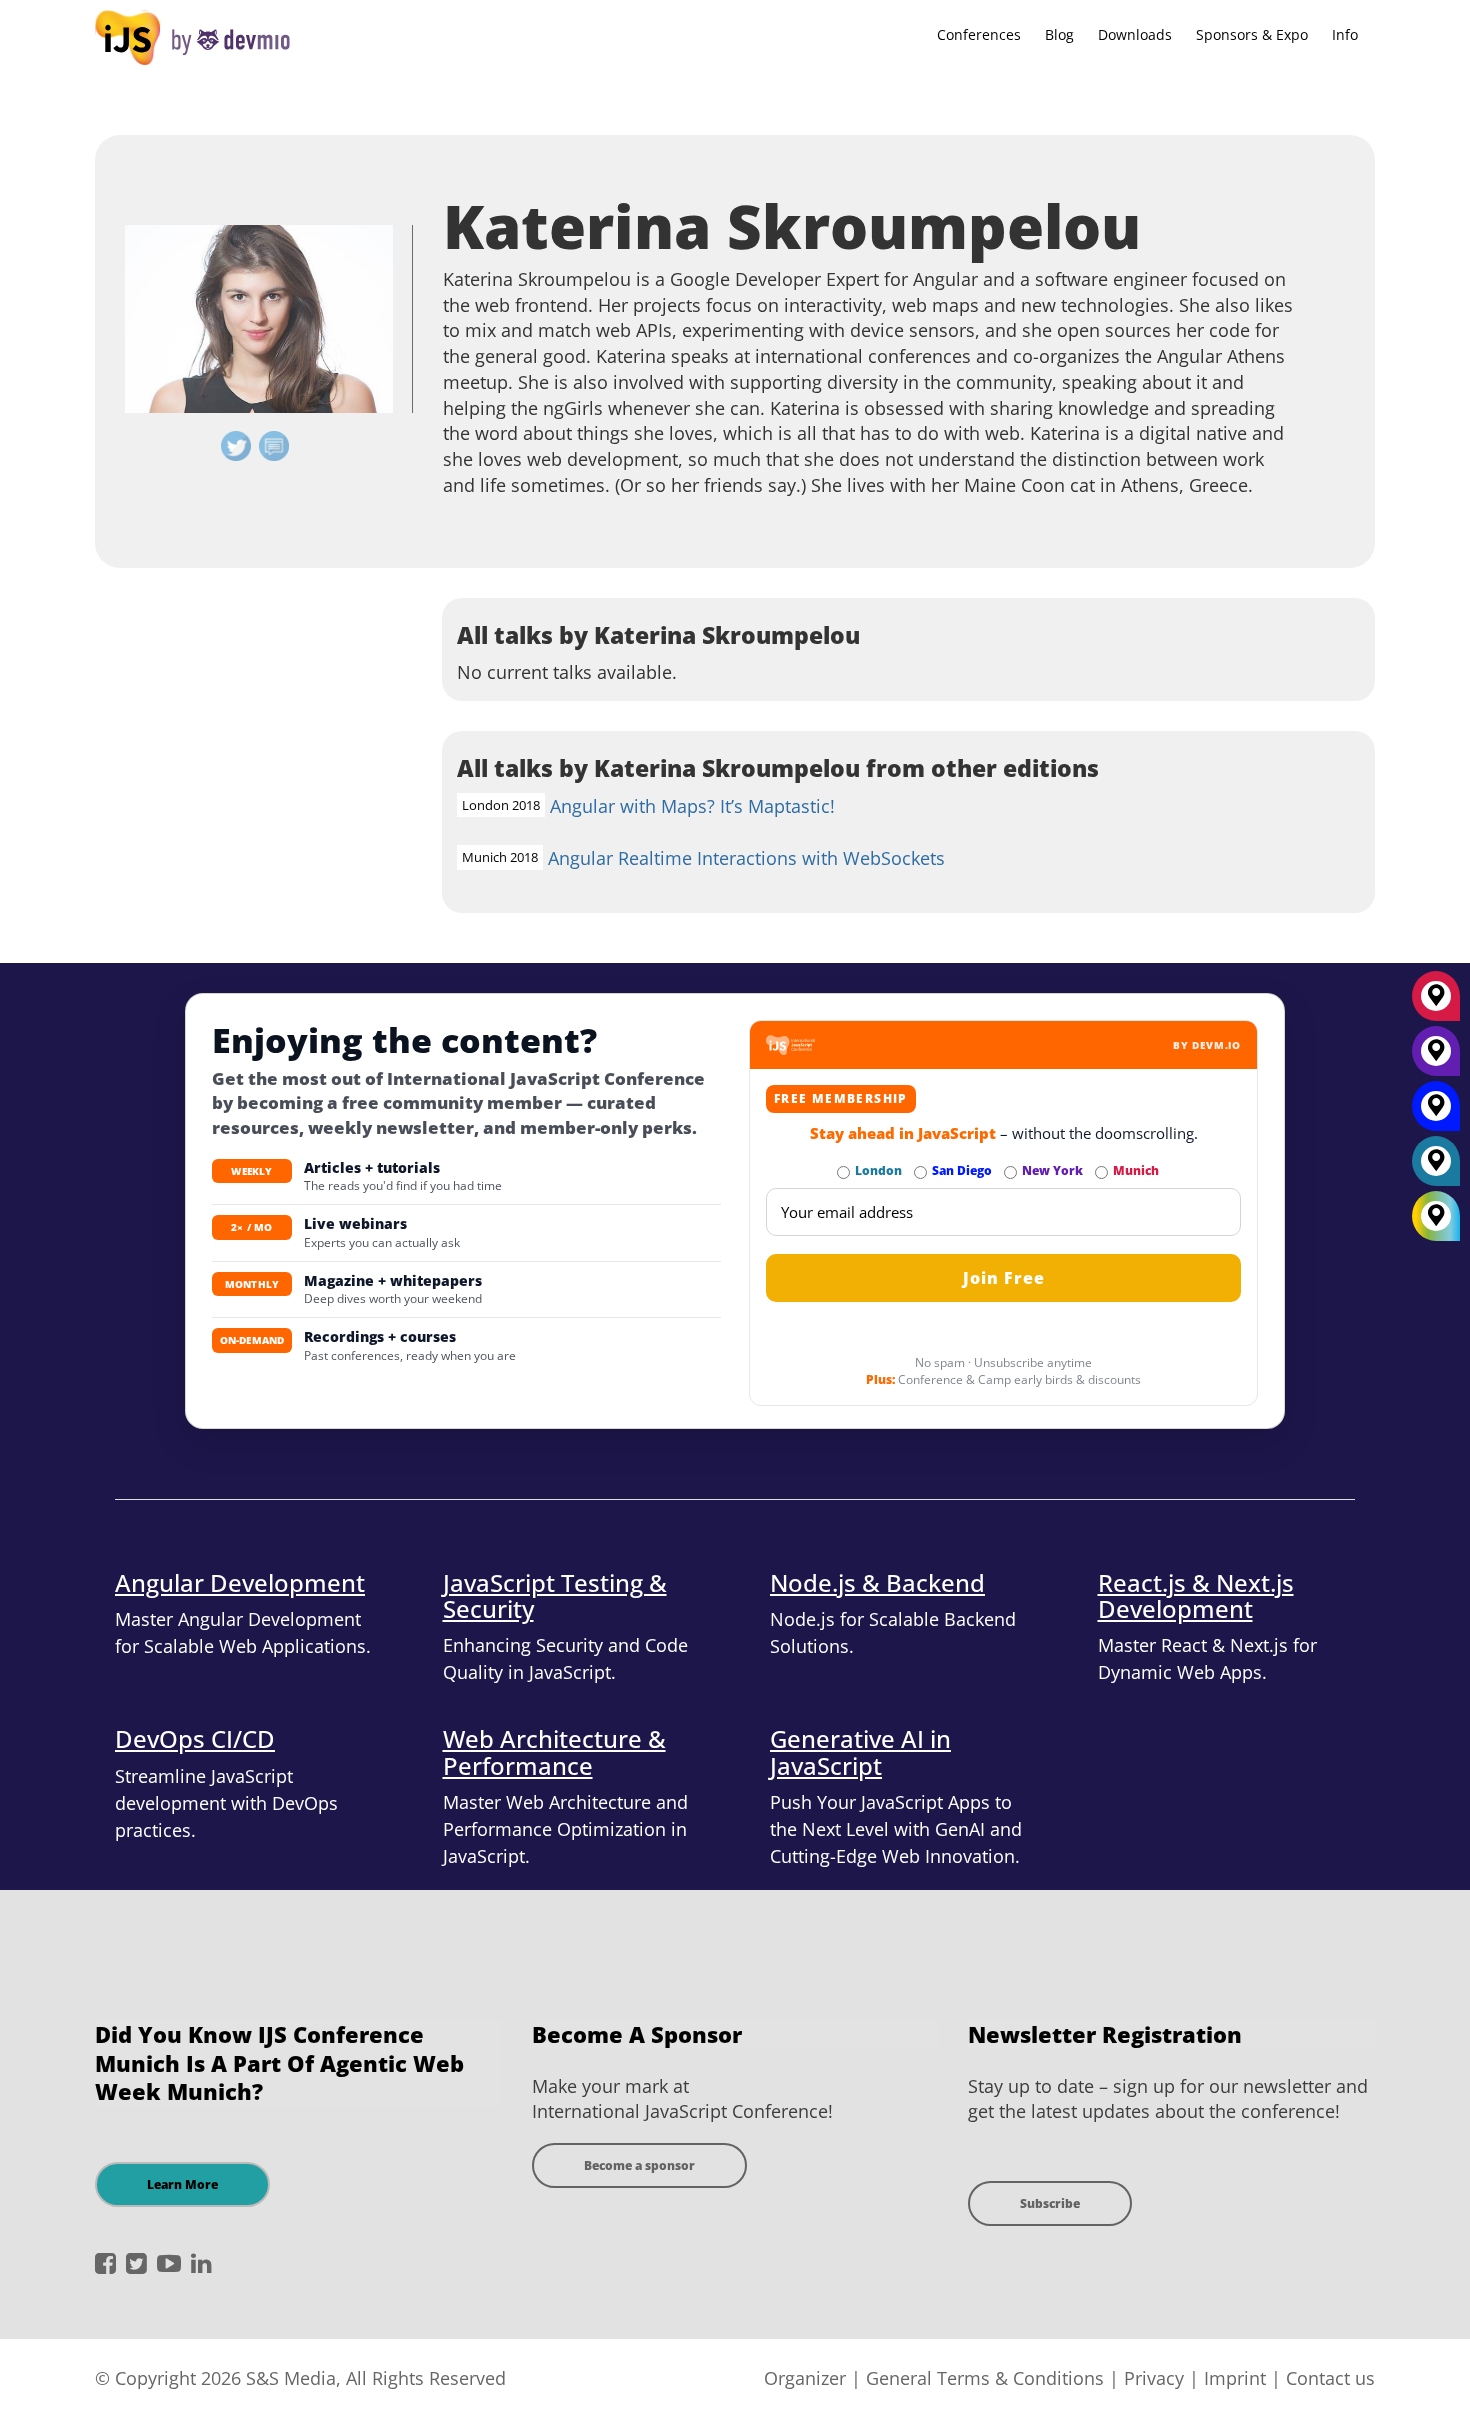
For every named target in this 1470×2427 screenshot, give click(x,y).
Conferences (979, 34)
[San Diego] (1436, 1113)
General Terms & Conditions (985, 2378)
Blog (1059, 34)
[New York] (1436, 1058)
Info (1345, 34)
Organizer (805, 2378)
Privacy (1154, 2378)
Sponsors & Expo (1252, 34)
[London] (1436, 1168)
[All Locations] (1436, 1216)
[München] (1436, 1003)
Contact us (1330, 2378)
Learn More (182, 2184)
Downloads (1135, 34)
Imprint (1235, 2378)
